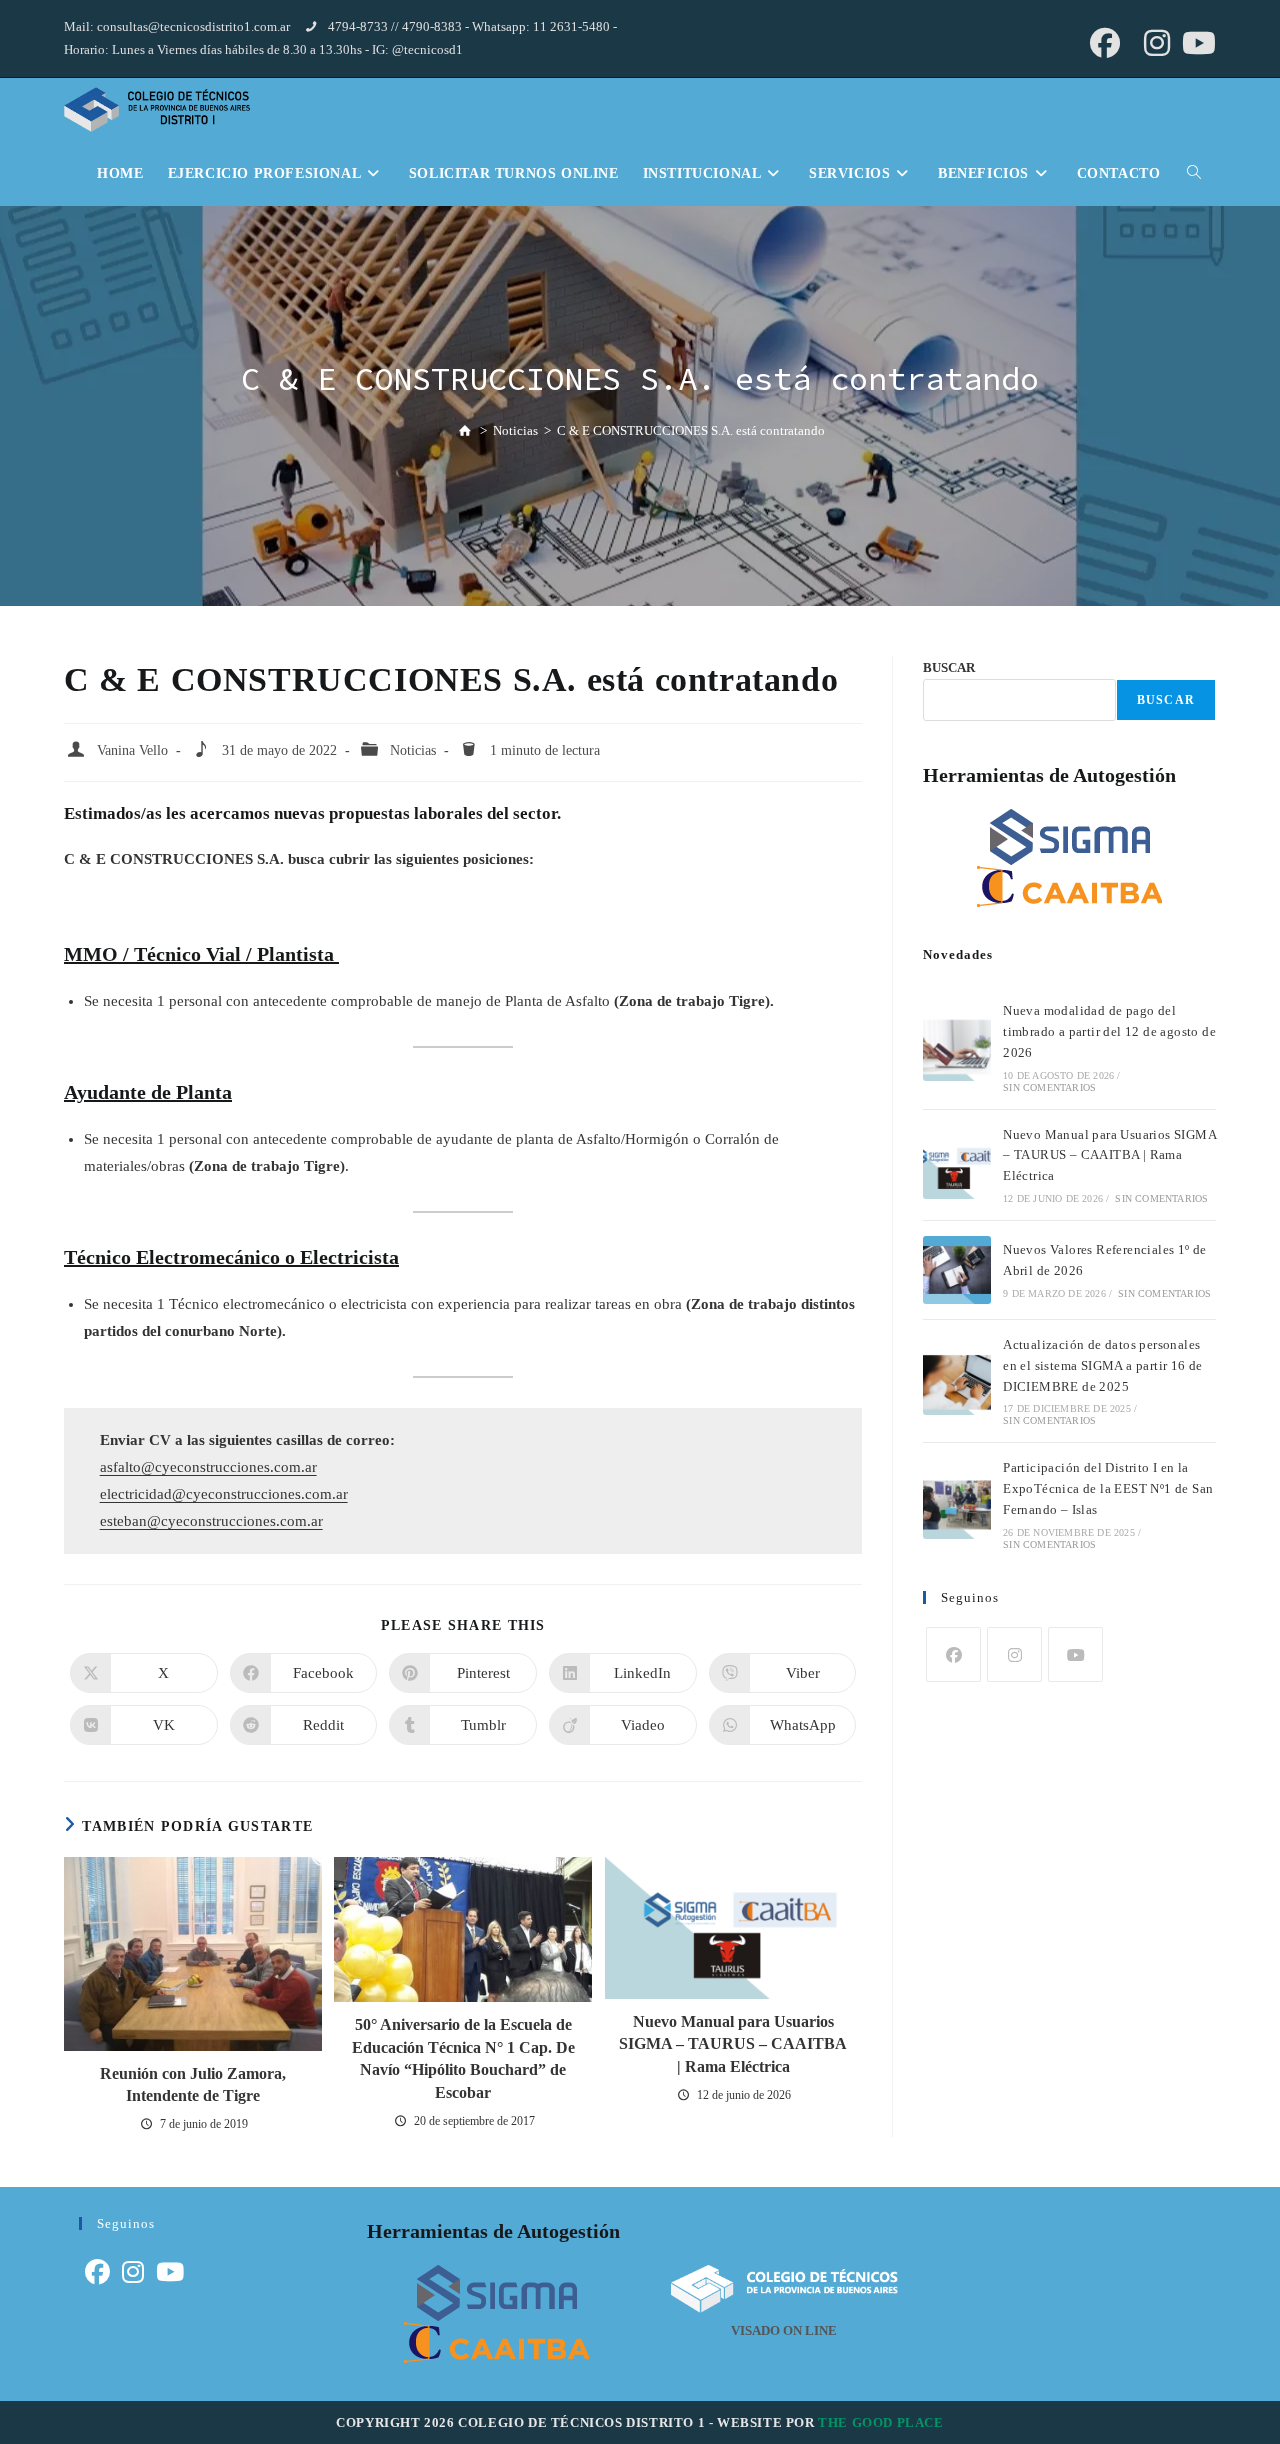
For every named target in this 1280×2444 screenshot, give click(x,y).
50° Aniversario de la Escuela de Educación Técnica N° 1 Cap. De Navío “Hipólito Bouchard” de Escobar (463, 2058)
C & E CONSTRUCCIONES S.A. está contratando (691, 430)
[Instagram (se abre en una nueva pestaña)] (1157, 43)
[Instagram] (1014, 1654)
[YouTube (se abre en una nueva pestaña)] (1196, 43)
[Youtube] (1075, 1654)
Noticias (413, 750)
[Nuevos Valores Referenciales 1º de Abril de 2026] (957, 1270)
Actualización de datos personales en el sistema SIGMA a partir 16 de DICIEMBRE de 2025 (1103, 1365)
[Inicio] (464, 429)
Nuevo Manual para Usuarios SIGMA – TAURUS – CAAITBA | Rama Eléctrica (733, 2044)
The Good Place (880, 2422)
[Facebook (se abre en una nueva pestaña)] (1105, 43)
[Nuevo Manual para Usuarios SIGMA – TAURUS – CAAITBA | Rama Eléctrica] (957, 1165)
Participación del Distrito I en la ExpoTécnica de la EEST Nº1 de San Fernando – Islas (1108, 1488)
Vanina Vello (132, 750)
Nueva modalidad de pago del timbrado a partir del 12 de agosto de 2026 (1109, 1031)
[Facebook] (953, 1654)
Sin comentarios (1049, 1087)
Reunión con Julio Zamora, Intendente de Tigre (193, 2084)
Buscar (1166, 700)
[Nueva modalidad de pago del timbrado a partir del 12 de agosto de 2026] (957, 1047)
